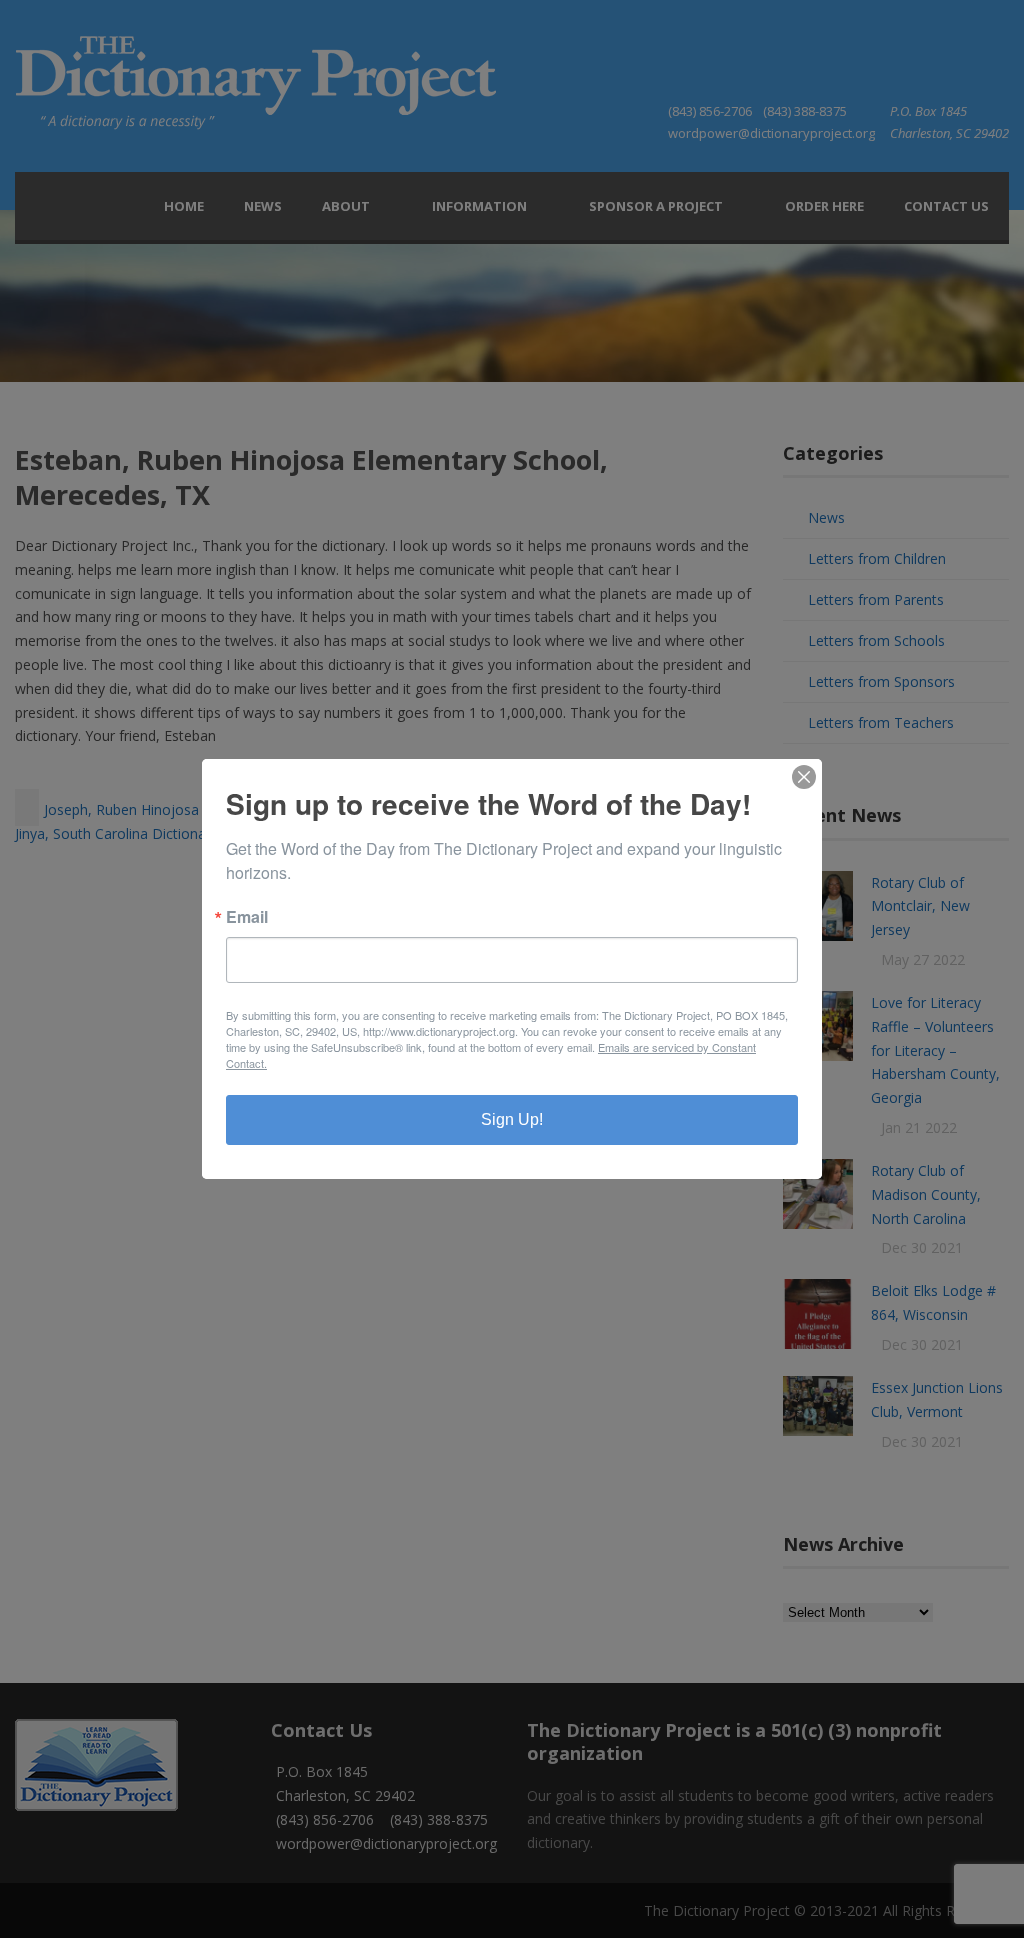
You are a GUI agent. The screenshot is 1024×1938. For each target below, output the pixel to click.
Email (247, 917)
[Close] (804, 777)
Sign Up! (512, 1119)
